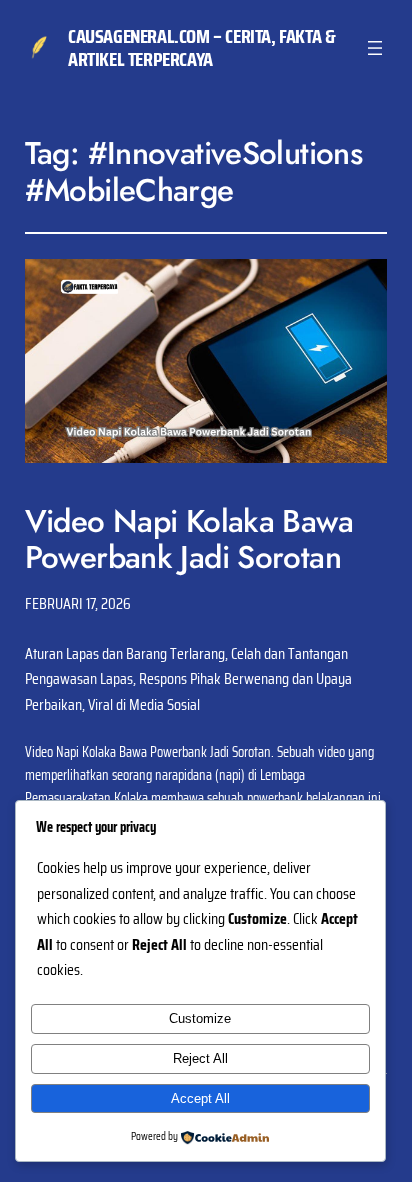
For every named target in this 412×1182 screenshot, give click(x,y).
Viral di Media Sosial (144, 704)
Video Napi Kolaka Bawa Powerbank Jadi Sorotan (189, 539)
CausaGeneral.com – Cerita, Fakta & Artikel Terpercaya (201, 47)
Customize (200, 1018)
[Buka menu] (375, 48)
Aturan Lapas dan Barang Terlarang (125, 653)
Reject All (200, 1058)
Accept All (200, 1098)
